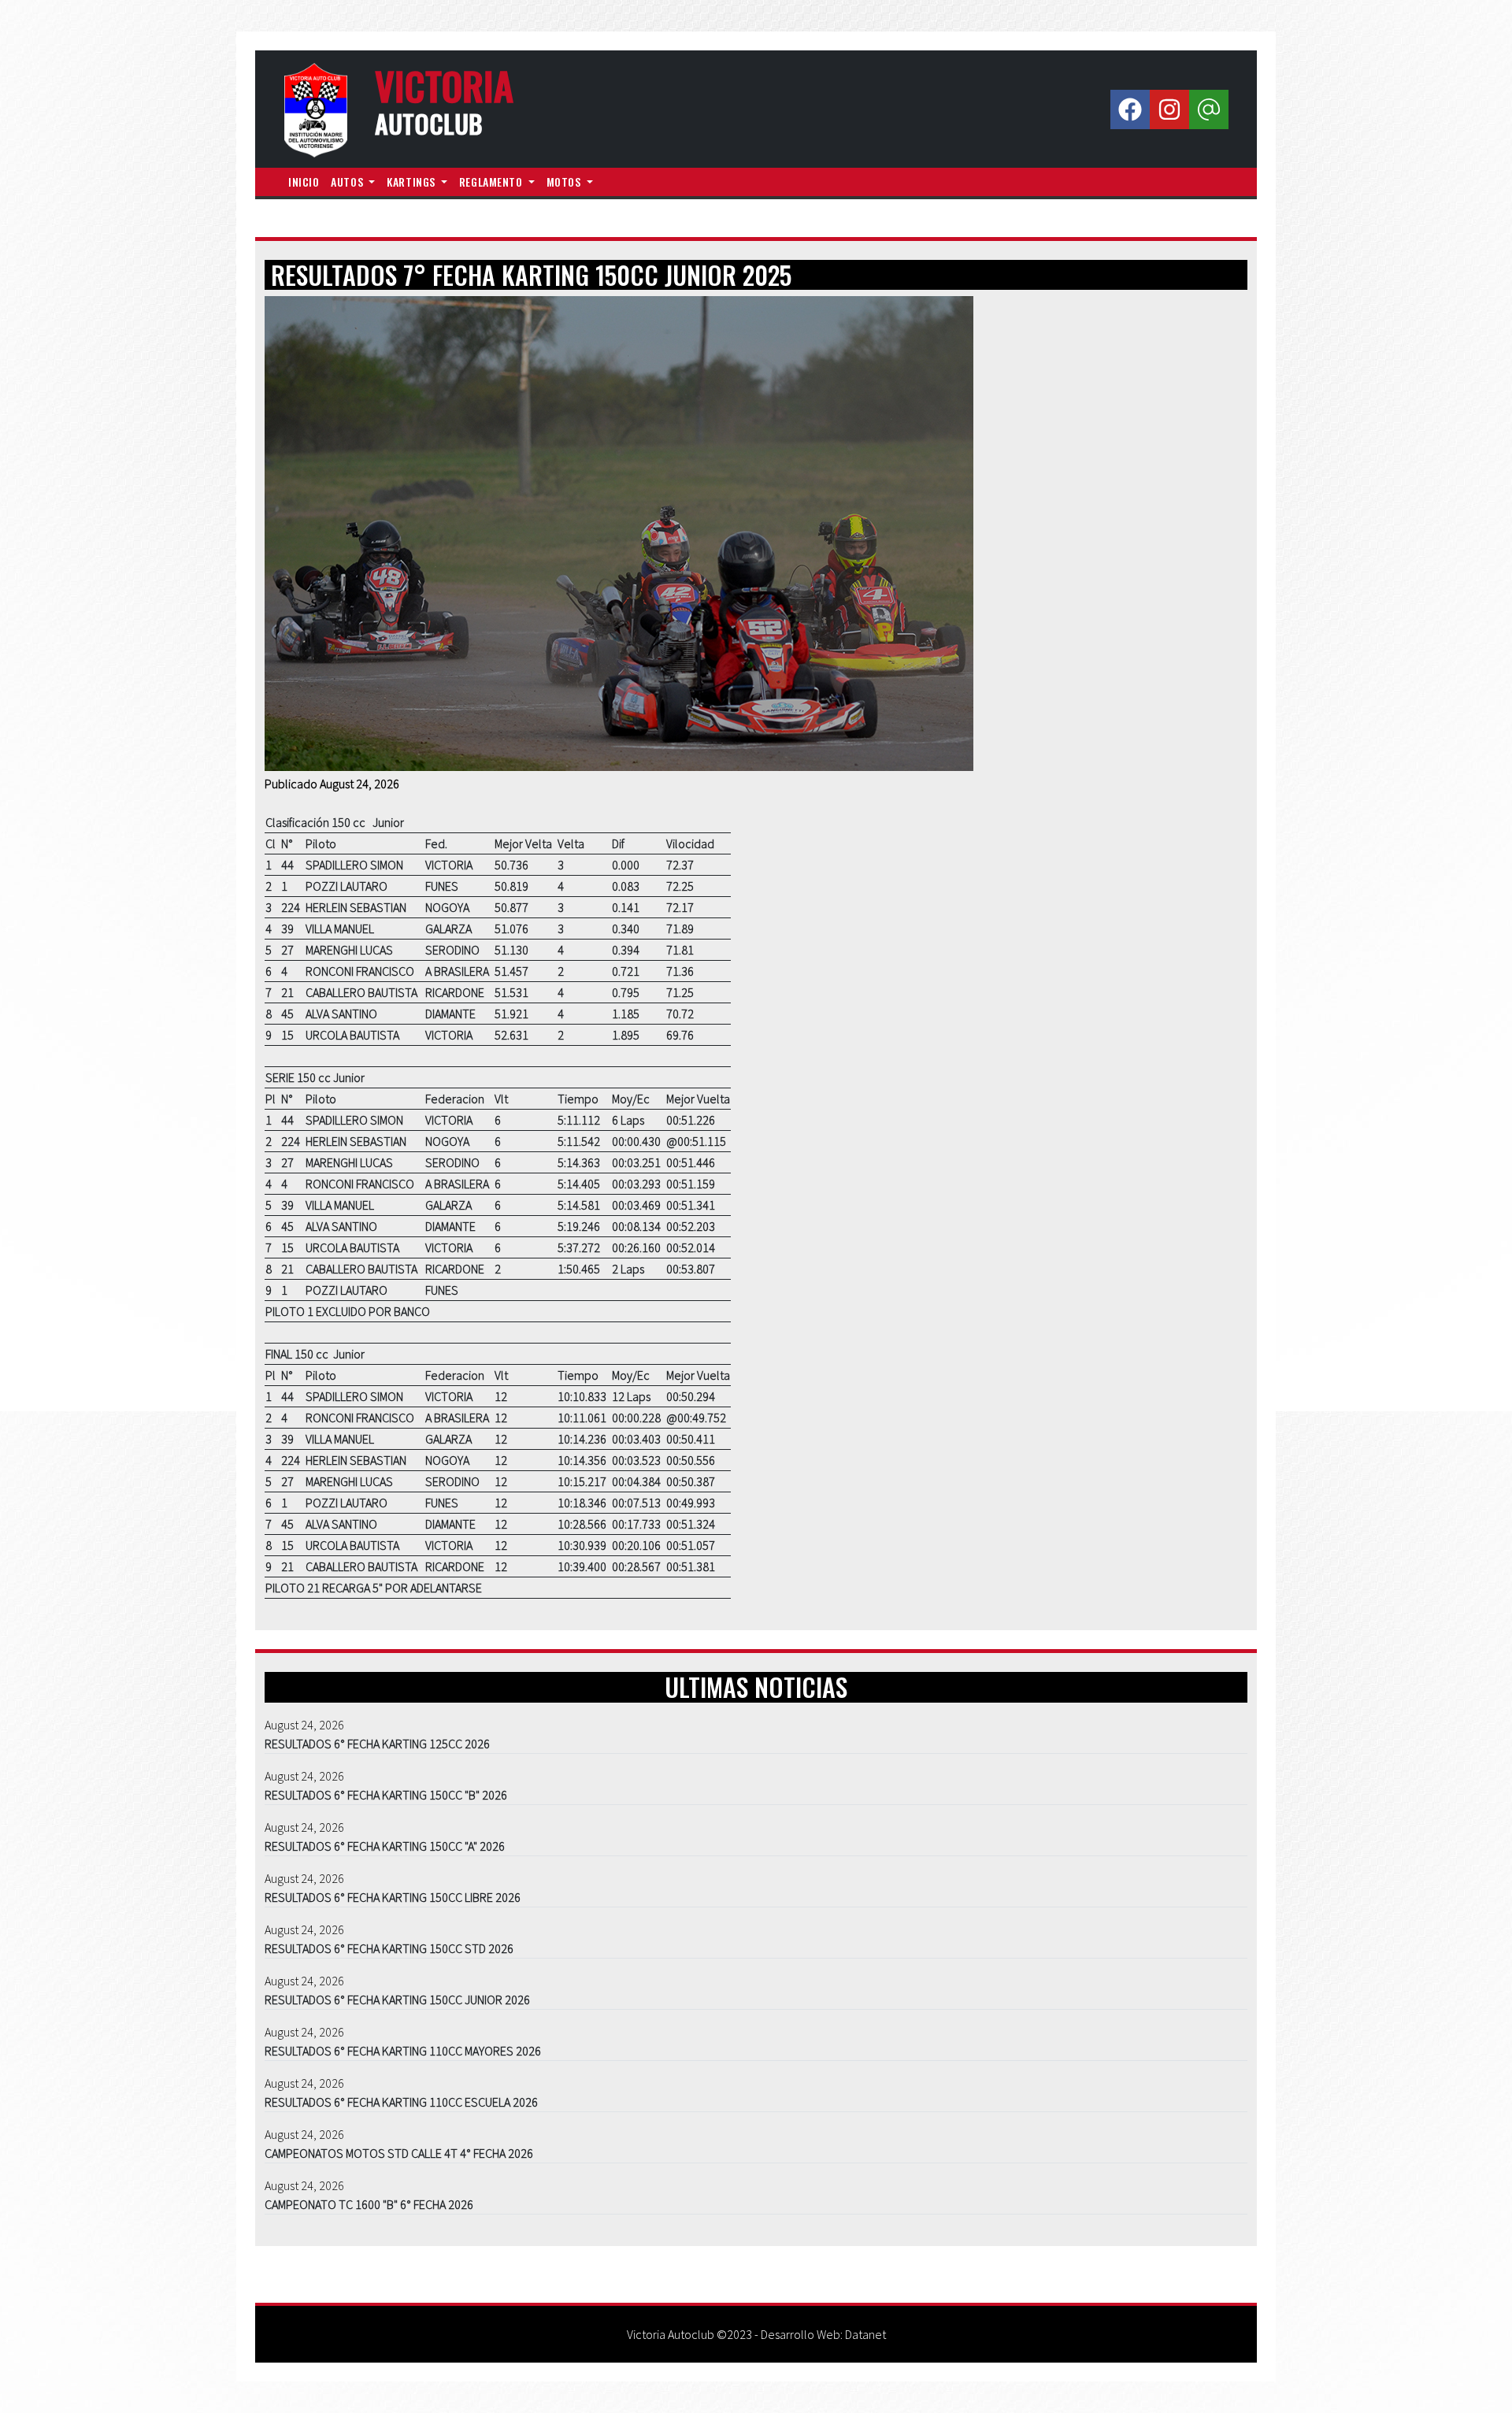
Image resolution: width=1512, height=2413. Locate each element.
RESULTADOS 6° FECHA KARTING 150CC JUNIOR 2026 (397, 2000)
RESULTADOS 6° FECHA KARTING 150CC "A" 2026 (385, 1846)
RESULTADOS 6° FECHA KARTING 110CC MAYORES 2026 (403, 2051)
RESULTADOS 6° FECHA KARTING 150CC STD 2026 (389, 1948)
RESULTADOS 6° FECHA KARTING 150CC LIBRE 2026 (393, 1897)
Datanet (865, 2334)
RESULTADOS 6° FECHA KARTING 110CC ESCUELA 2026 (401, 2102)
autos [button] (348, 182)
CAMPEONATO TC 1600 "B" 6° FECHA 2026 (369, 2204)
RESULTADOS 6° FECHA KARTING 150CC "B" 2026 (386, 1795)
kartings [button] (412, 182)
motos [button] (565, 182)
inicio (304, 182)
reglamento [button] (492, 182)
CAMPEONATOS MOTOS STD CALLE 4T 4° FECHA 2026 (399, 2153)
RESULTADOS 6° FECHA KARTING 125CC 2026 (377, 1744)
